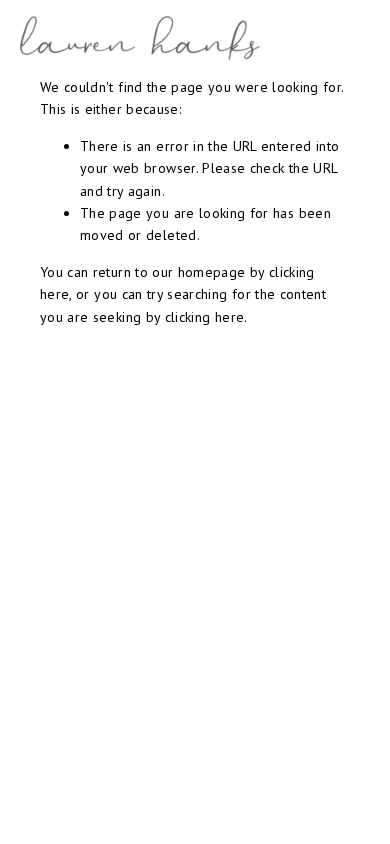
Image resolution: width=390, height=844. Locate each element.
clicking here (205, 317)
